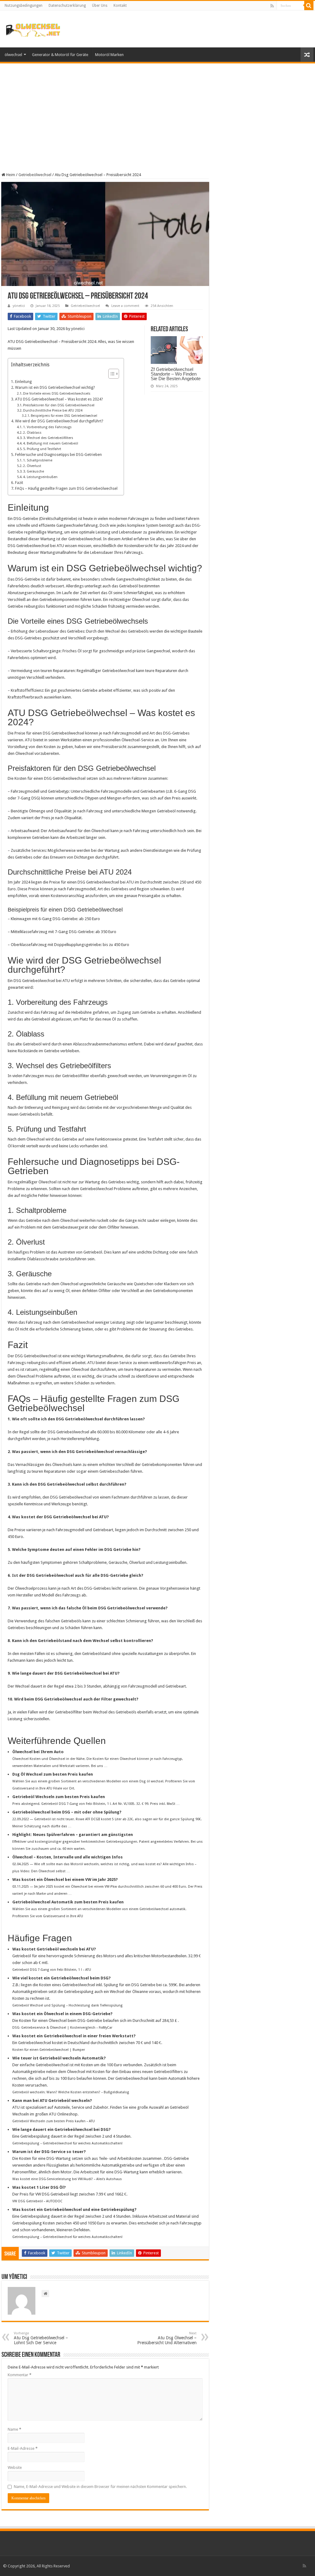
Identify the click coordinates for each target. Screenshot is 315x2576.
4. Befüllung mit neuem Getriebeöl (51, 443)
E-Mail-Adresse (23, 2448)
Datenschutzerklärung (67, 6)
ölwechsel (13, 55)
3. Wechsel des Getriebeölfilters (48, 438)
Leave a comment (125, 306)
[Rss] (272, 6)
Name (14, 2429)
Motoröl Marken (109, 55)
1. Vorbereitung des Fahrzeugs (47, 427)
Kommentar (20, 2375)
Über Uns (100, 6)
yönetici (19, 306)
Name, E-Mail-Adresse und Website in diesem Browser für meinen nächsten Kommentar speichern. (100, 2487)
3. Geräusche (34, 471)
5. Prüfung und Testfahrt (42, 449)
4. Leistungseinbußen (40, 477)
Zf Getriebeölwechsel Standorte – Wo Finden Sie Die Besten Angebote (176, 374)
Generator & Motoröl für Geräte (60, 55)
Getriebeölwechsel (35, 175)
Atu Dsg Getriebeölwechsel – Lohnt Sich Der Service (41, 2338)
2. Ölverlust (32, 466)
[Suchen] (309, 6)
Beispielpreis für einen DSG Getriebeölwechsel (64, 416)
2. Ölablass (32, 433)
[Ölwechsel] (33, 29)
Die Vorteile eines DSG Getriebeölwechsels (57, 394)
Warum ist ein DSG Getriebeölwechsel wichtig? (55, 388)
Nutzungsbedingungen (24, 6)
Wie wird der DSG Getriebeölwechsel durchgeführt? (59, 421)
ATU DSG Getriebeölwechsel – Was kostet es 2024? (59, 399)
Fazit (19, 483)
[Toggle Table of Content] (111, 374)
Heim (10, 175)
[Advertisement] (157, 114)
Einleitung (23, 382)
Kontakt (120, 6)
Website (15, 2467)
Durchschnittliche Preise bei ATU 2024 (53, 411)
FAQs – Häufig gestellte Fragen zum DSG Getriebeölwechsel (66, 489)
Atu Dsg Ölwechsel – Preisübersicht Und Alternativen (167, 2338)
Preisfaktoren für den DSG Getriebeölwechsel (59, 405)
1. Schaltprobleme (38, 460)
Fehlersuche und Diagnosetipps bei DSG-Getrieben (58, 455)
